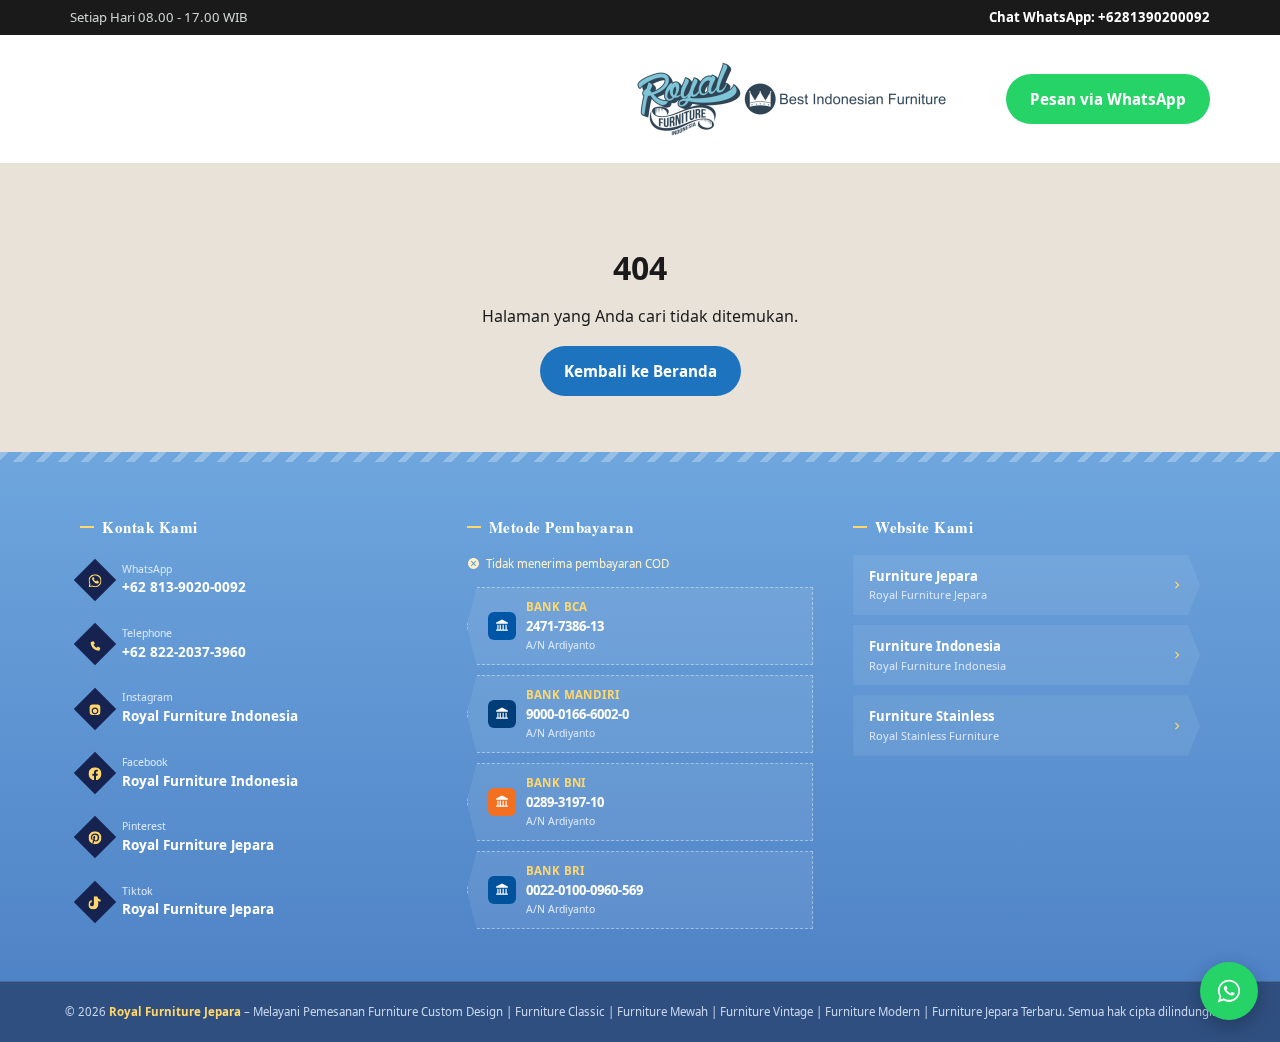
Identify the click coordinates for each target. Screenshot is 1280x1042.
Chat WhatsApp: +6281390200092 (1099, 17)
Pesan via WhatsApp (1108, 99)
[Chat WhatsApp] (1229, 991)
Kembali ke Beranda (640, 371)
